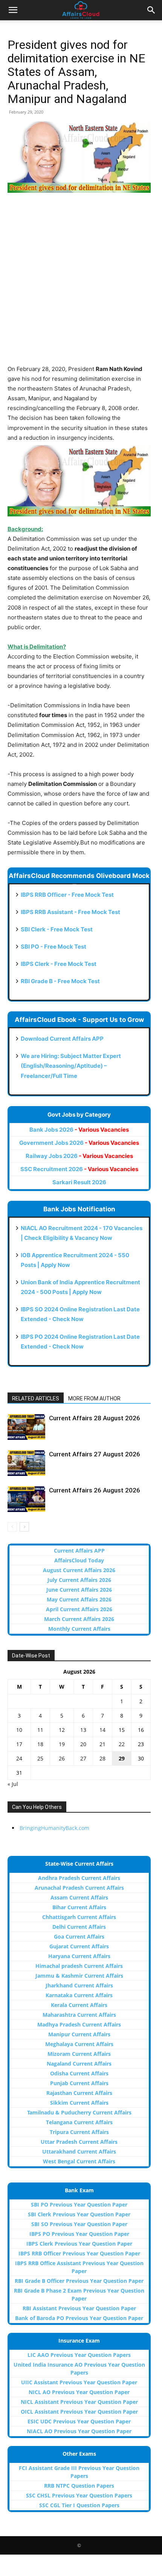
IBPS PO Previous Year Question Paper (79, 2234)
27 (83, 1758)
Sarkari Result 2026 (79, 1182)
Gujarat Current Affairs (79, 1946)
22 (122, 1744)
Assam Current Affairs (79, 1897)
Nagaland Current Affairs (79, 2064)
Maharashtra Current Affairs (79, 2015)
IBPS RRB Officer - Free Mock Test (67, 895)
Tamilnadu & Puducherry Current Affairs (79, 2112)
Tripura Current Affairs (79, 2132)
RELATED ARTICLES (36, 1398)
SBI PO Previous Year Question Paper (79, 2204)
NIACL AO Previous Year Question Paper (79, 2431)
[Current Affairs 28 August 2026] (26, 1427)
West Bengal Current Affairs (79, 2161)
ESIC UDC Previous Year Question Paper (79, 2421)
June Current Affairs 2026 (79, 1590)
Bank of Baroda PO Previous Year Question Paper (79, 2318)
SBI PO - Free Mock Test (53, 947)
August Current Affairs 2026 (79, 1570)
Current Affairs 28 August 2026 (95, 1418)
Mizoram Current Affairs (79, 2054)
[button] (13, 10)
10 (19, 1730)
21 (102, 1744)
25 (40, 1758)
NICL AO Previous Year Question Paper (79, 2392)
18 (40, 1744)
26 (62, 1758)
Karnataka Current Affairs (79, 1995)
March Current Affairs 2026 (79, 1619)
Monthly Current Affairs (79, 1629)
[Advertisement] (81, 283)
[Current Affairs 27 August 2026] (26, 1463)
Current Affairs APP (79, 1551)
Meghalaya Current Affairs (79, 2044)
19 (62, 1744)
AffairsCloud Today (79, 1560)
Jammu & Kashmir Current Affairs (79, 1976)
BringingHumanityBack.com (54, 1828)
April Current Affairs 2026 (79, 1609)
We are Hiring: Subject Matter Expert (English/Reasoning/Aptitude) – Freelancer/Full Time (71, 1066)
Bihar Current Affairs (79, 1907)
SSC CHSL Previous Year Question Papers (79, 2495)
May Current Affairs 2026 (79, 1599)
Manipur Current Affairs (79, 2034)
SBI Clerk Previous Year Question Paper (79, 2214)
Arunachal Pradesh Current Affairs (79, 1888)
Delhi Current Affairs (79, 1927)
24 (19, 1758)
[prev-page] (12, 1527)
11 (40, 1730)
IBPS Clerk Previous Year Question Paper (79, 2244)
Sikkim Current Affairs (79, 2103)
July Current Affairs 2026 (79, 1580)
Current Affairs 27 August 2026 (95, 1454)
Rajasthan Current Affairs (79, 2093)
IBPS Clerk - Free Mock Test (59, 964)
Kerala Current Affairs (79, 2005)
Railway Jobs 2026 (79, 1156)
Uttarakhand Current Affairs (79, 2151)
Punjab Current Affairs (79, 2083)
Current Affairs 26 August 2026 (95, 1490)
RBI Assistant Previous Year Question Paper (79, 2308)
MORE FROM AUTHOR (94, 1398)
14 (102, 1730)
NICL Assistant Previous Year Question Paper (79, 2402)
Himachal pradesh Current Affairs (79, 1966)
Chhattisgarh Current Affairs (79, 1917)
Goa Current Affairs (79, 1937)
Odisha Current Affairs (79, 2073)
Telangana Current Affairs (79, 2122)
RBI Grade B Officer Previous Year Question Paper (79, 2281)
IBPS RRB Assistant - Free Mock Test (70, 912)
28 (102, 1758)
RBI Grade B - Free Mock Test (60, 981)
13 (83, 1730)
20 (83, 1744)
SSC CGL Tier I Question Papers (79, 2505)
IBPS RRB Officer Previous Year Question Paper (79, 2253)
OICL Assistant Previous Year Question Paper (79, 2412)
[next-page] (24, 1527)
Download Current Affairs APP (62, 1039)
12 (62, 1730)
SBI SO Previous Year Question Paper (79, 2224)
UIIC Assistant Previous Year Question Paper (79, 2382)
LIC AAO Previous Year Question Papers (79, 2355)
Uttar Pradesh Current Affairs (79, 2142)
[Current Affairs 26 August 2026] (26, 1499)
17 (19, 1744)
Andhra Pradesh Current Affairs (79, 1878)
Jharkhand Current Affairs (79, 1985)
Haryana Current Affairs (79, 1956)
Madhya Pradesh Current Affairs (79, 2024)
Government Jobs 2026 (79, 1143)
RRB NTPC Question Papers (79, 2486)
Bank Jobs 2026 (79, 1130)
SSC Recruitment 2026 (79, 1169)
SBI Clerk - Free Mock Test (57, 929)
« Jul (13, 1784)
